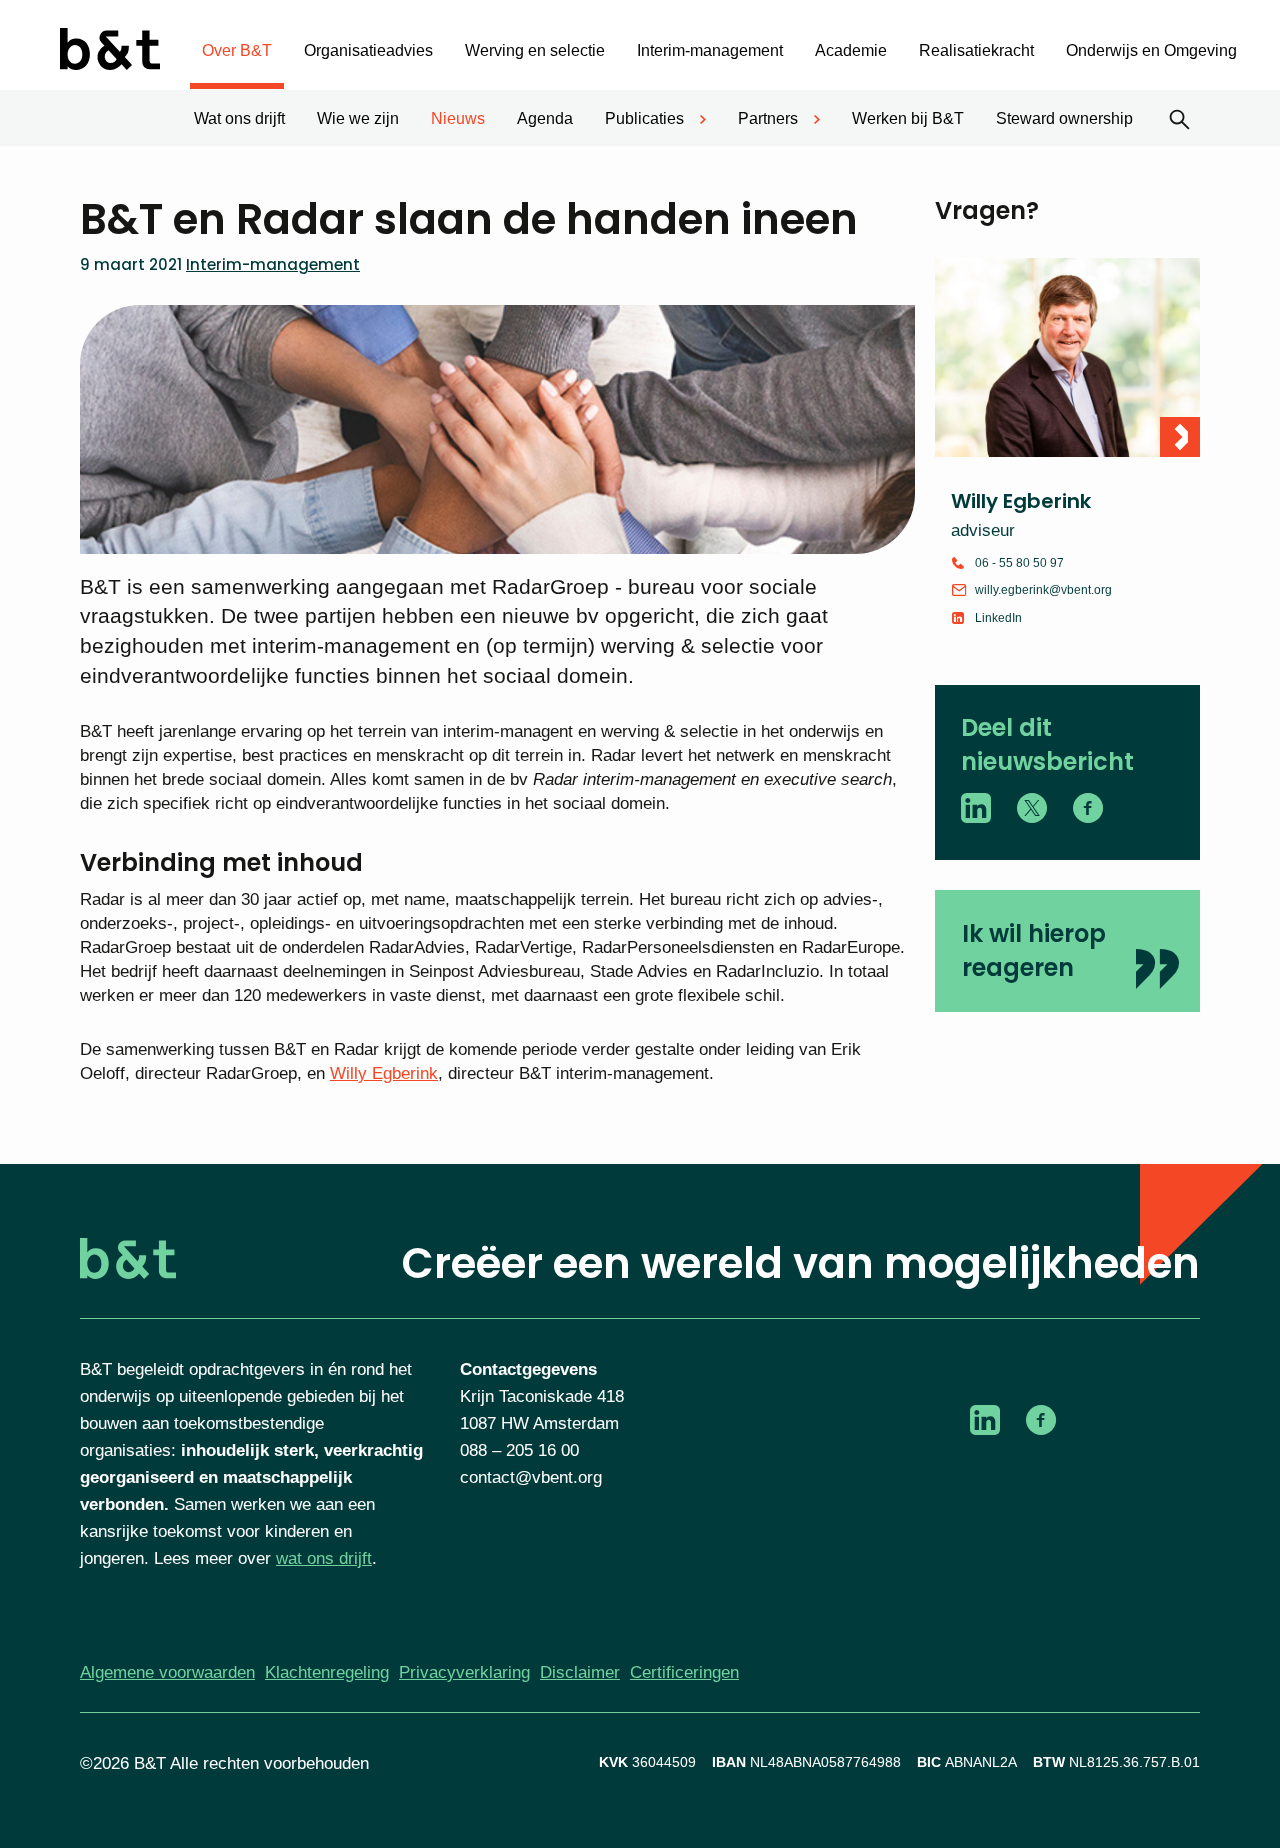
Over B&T (237, 50)
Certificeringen (684, 1672)
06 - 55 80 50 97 (1019, 563)
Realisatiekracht (976, 50)
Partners (768, 118)
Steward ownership (1064, 118)
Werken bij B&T (908, 118)
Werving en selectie (535, 50)
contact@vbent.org (531, 1477)
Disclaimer (580, 1672)
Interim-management (710, 50)
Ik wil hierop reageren (1034, 950)
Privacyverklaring (464, 1672)
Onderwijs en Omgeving (1151, 50)
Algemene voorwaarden (167, 1672)
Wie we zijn (358, 118)
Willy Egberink (384, 1073)
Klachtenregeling (327, 1672)
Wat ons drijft (239, 118)
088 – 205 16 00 (519, 1450)
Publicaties (644, 118)
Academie (851, 50)
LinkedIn (998, 618)
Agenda (545, 118)
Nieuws (458, 118)
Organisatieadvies (368, 50)
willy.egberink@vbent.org (1043, 590)
